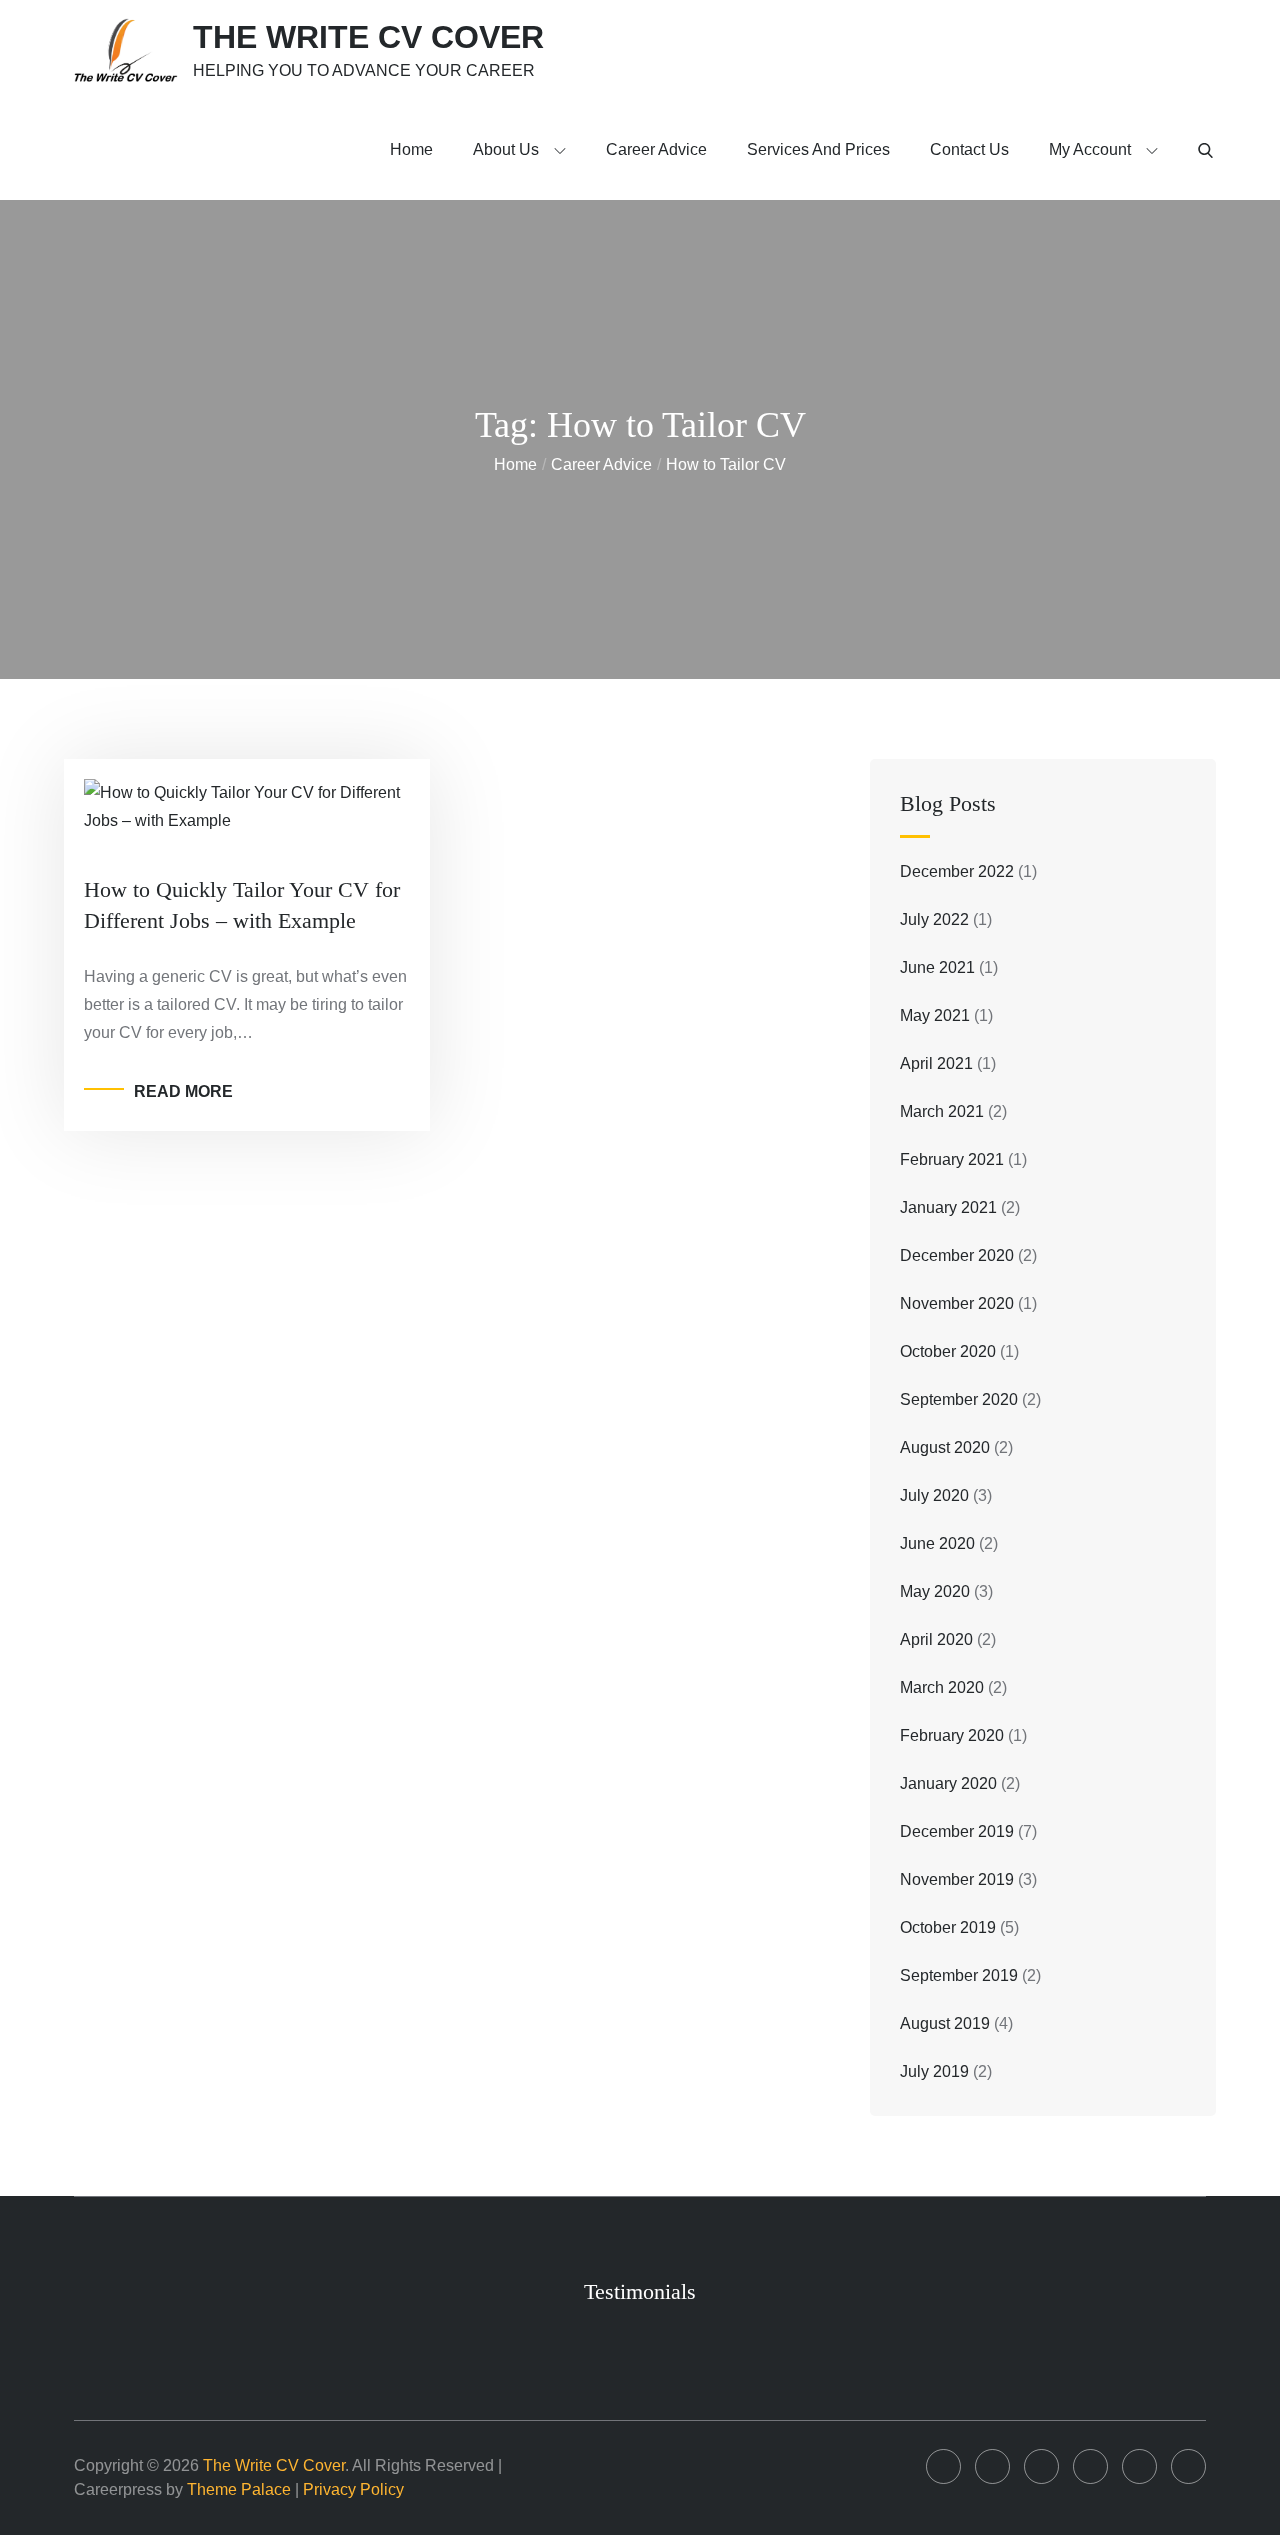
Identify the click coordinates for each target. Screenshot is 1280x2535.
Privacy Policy (353, 2489)
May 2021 (935, 1015)
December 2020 (957, 1255)
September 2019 (959, 1975)
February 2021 (952, 1159)
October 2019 (948, 1927)
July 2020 (934, 1495)
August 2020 (945, 1447)
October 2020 (948, 1351)
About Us (506, 149)
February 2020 (952, 1735)
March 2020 (942, 1687)
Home (411, 149)
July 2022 (934, 919)
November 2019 (957, 1879)
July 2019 (934, 2071)
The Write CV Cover (368, 37)
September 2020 (959, 1399)
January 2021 (948, 1207)
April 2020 (936, 1639)
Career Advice (656, 149)
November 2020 (957, 1303)
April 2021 (936, 1063)
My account (1090, 149)
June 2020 (937, 1543)
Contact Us (969, 149)
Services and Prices (818, 149)
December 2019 (957, 1831)
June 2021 (937, 967)
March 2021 (942, 1111)
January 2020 (948, 1783)
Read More (183, 1091)
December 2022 (957, 871)
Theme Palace (239, 2489)
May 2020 (935, 1591)
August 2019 (945, 2023)
